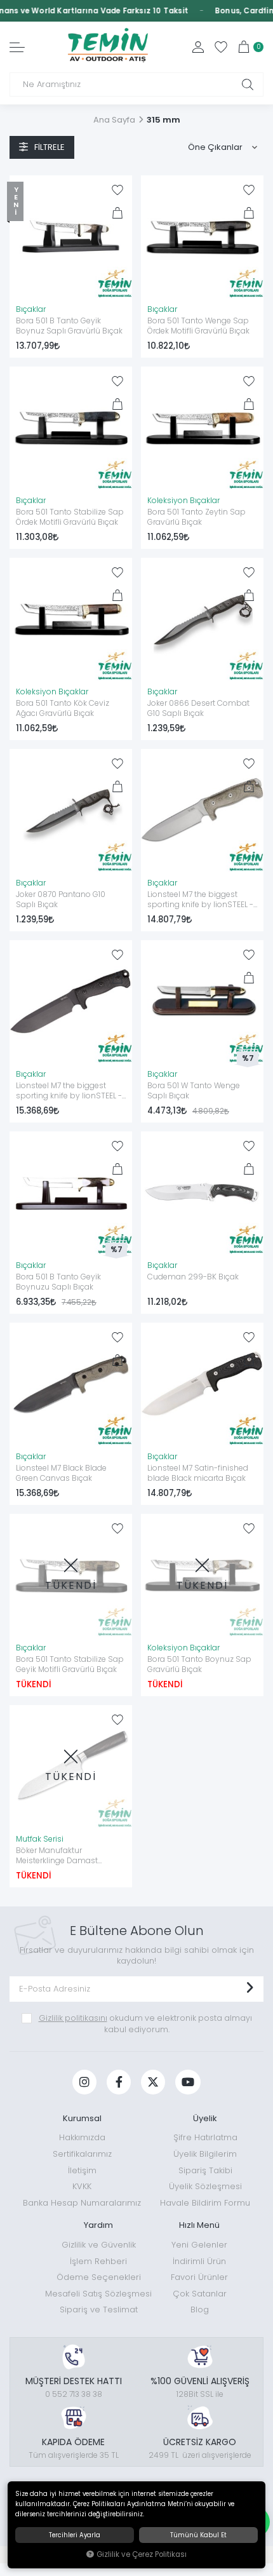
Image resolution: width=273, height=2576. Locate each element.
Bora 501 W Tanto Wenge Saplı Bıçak (194, 1091)
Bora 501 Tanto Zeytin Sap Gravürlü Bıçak (196, 517)
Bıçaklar (31, 309)
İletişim (82, 2170)
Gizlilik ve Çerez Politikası (142, 2554)
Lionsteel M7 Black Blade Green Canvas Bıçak (61, 1473)
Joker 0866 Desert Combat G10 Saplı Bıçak (198, 708)
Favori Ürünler (199, 2277)
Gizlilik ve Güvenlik (99, 2245)
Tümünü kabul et (198, 2535)
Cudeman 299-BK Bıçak (193, 1277)
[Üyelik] (198, 47)
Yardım (98, 2225)
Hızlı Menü (199, 2225)
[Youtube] (188, 2082)
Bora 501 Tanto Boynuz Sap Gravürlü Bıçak (199, 1664)
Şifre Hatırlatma (205, 2137)
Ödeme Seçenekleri (99, 2277)
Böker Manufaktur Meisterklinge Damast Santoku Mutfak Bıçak (57, 1856)
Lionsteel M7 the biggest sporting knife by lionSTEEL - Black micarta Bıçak (69, 1091)
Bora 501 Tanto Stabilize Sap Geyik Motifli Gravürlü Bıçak (70, 1664)
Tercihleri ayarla (75, 2535)
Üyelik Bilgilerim (205, 2154)
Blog (200, 2310)
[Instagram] (84, 2082)
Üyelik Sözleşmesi (205, 2186)
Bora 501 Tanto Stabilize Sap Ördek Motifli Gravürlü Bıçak (70, 517)
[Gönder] (250, 1989)
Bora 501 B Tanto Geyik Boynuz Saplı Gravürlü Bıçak (69, 326)
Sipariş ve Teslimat (99, 2310)
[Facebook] (119, 2082)
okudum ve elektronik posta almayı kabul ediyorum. (145, 2024)
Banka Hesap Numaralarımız (82, 2203)
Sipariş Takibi (205, 2170)
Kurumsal (82, 2118)
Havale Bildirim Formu (205, 2203)
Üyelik (205, 2118)
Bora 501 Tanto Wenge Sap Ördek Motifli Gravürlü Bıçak (198, 326)
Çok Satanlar (200, 2294)
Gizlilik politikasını (73, 2018)
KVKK (82, 2186)
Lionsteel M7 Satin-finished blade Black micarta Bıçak (198, 1473)
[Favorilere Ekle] (117, 190)
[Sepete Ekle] (117, 213)
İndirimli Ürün (199, 2261)
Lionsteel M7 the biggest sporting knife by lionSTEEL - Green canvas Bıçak (200, 900)
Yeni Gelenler (199, 2245)
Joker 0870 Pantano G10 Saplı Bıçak (61, 900)
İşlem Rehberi (98, 2261)
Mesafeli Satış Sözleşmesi (98, 2294)
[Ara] (248, 84)
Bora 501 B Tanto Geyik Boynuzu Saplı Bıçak (58, 1282)
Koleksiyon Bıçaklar (183, 501)
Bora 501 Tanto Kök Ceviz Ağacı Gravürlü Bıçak (63, 708)
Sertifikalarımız (82, 2154)
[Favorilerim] (221, 47)
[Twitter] (153, 2082)
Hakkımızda (82, 2137)
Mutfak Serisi (40, 1839)
